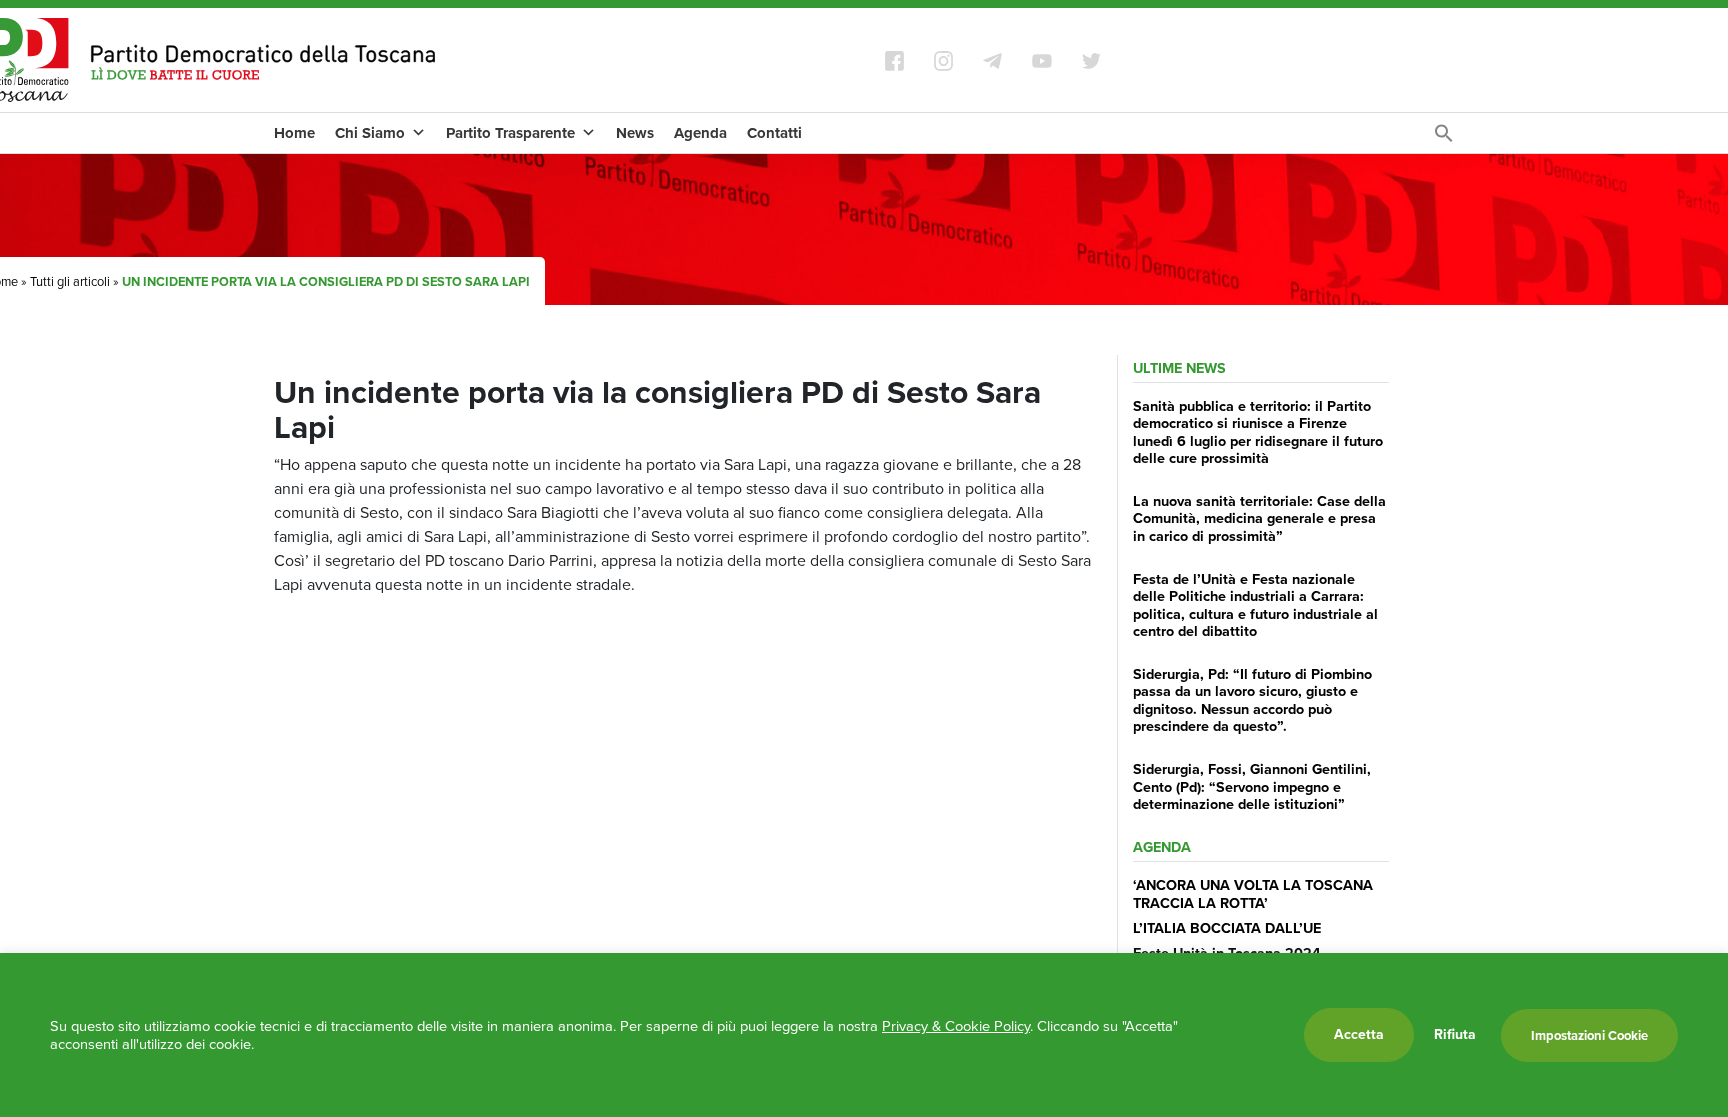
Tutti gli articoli (70, 281)
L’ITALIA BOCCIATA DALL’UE (1227, 928)
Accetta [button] (1359, 1034)
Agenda (700, 133)
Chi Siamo (370, 133)
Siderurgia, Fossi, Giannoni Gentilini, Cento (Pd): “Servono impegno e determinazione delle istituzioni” (1252, 786)
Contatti (774, 133)
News (635, 133)
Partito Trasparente (510, 133)
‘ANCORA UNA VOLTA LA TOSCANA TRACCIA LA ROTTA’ (1253, 893)
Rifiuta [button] (1455, 1035)
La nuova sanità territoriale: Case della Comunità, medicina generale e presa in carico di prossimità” (1259, 518)
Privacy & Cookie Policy (956, 1026)
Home (294, 133)
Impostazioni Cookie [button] (1589, 1035)
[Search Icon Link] (1444, 138)
